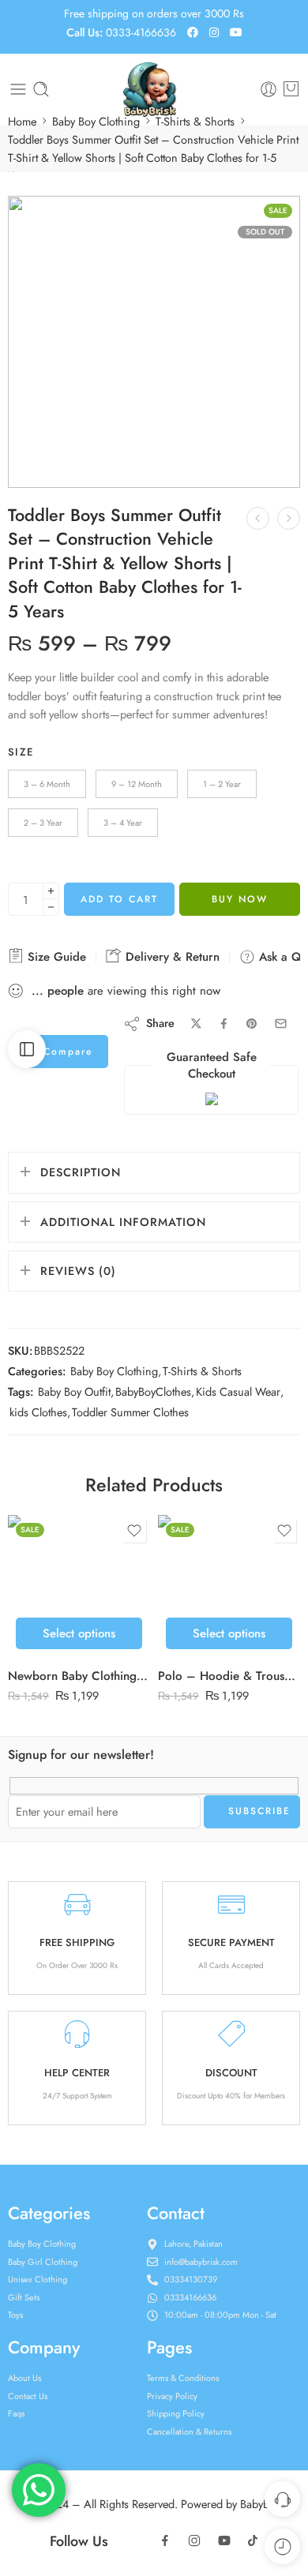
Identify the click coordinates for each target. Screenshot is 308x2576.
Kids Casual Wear (238, 1391)
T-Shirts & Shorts (195, 121)
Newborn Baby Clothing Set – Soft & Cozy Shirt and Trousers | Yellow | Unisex (79, 1676)
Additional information (123, 1222)
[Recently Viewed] (282, 2546)
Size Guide (55, 957)
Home (22, 121)
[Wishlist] (134, 1531)
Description (81, 1172)
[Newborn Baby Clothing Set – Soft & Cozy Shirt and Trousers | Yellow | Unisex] (79, 1586)
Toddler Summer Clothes (130, 1412)
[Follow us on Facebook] (165, 2540)
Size (21, 752)
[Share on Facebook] (224, 1024)
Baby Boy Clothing (96, 121)
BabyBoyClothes (153, 1391)
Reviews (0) (78, 1271)
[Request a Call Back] (282, 2499)
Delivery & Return (171, 957)
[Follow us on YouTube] (224, 2540)
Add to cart (119, 899)
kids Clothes (38, 1412)
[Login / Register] (269, 89)
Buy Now (240, 899)
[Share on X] (196, 1024)
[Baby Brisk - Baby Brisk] (154, 89)
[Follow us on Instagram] (194, 2540)
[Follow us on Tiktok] (253, 2540)
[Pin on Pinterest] (252, 1024)
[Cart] (291, 89)
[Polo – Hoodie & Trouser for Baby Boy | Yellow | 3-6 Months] (229, 1586)
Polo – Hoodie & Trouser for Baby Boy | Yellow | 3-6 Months (229, 1676)
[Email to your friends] (281, 1024)
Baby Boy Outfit (74, 1391)
